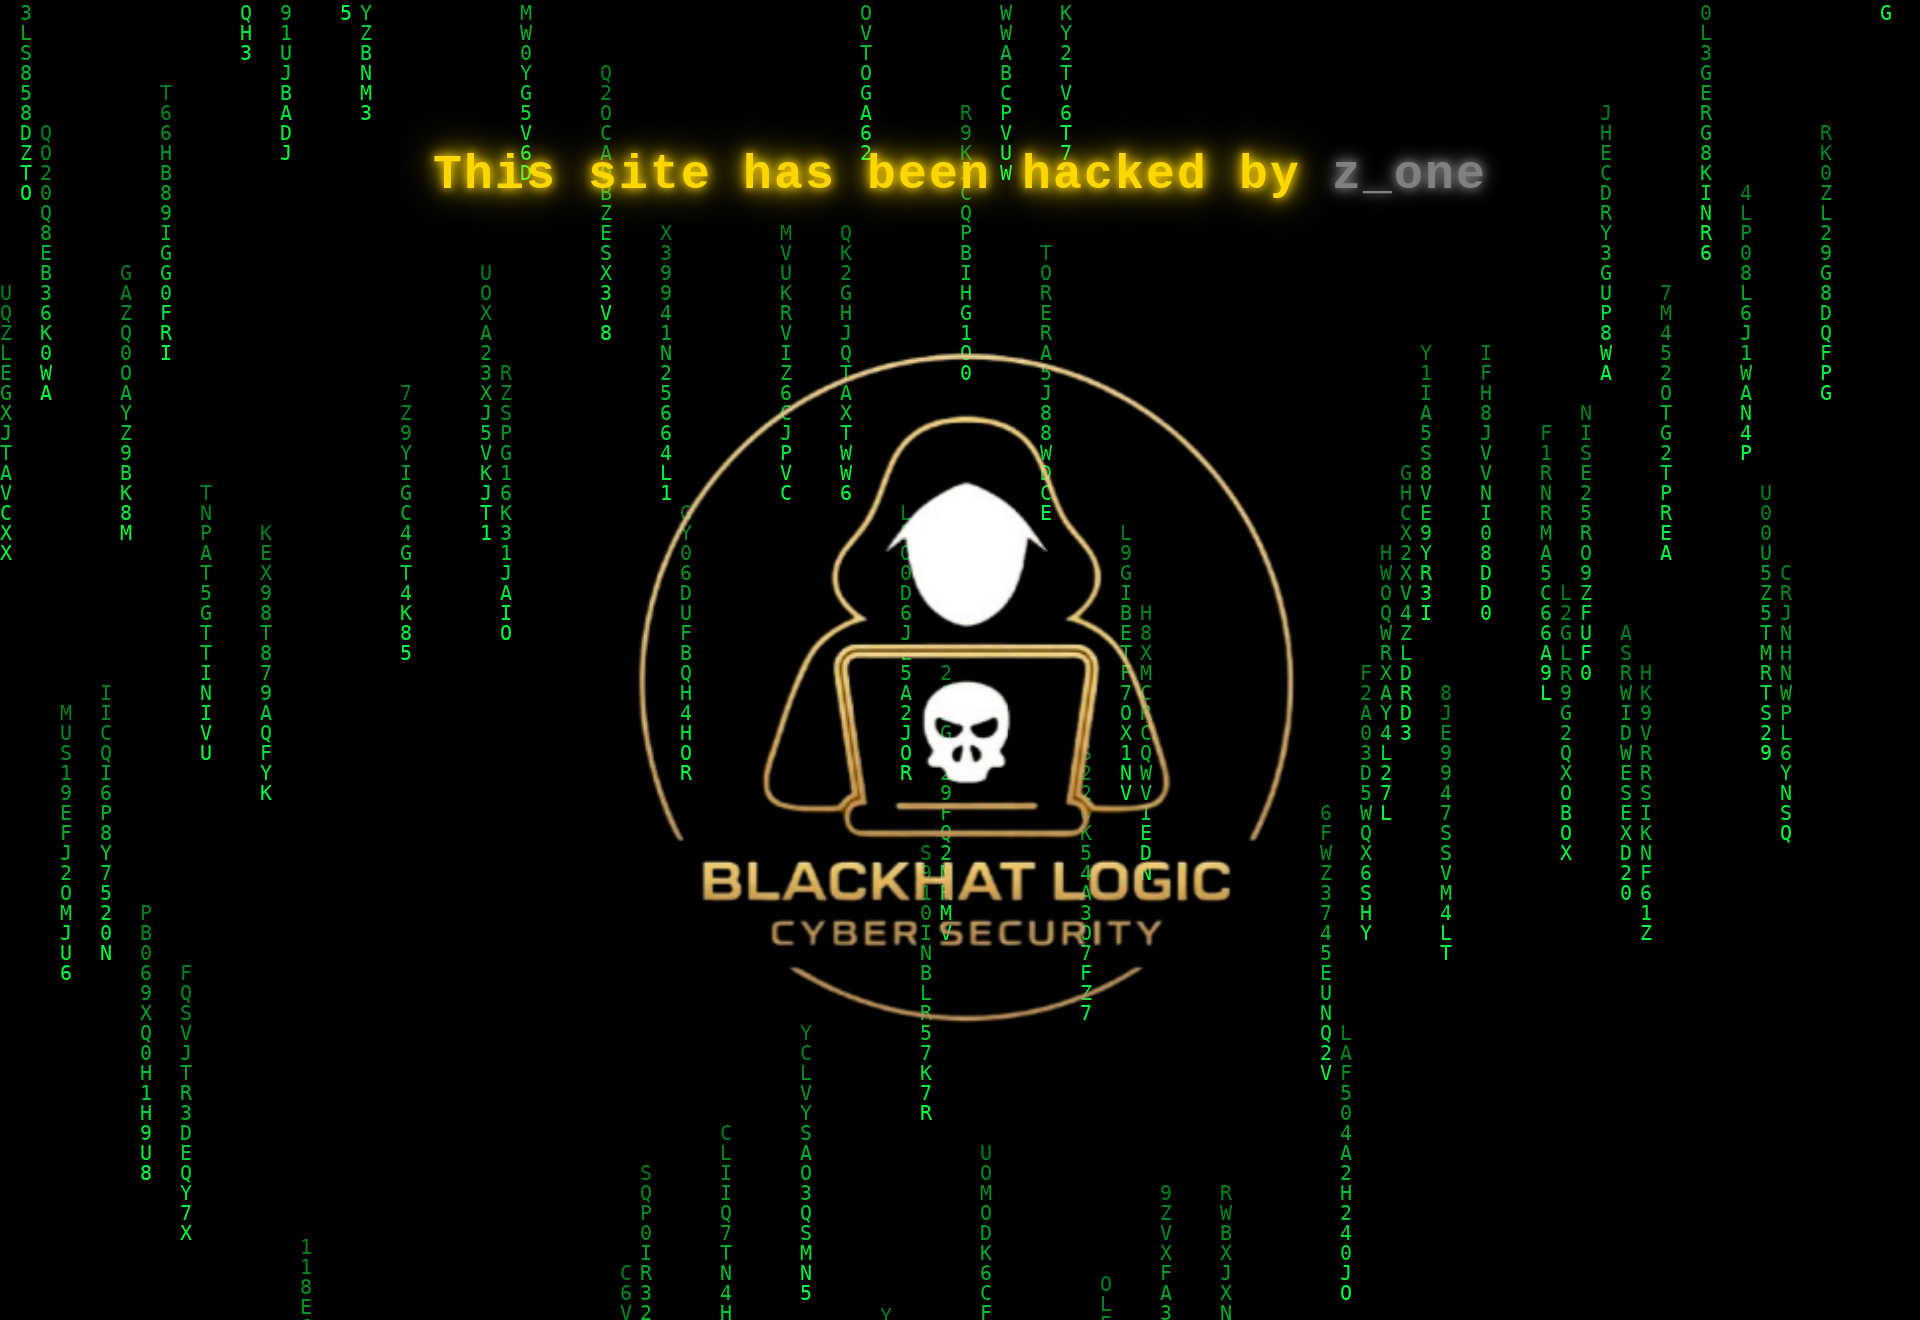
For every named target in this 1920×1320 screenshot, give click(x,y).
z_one (1409, 175)
